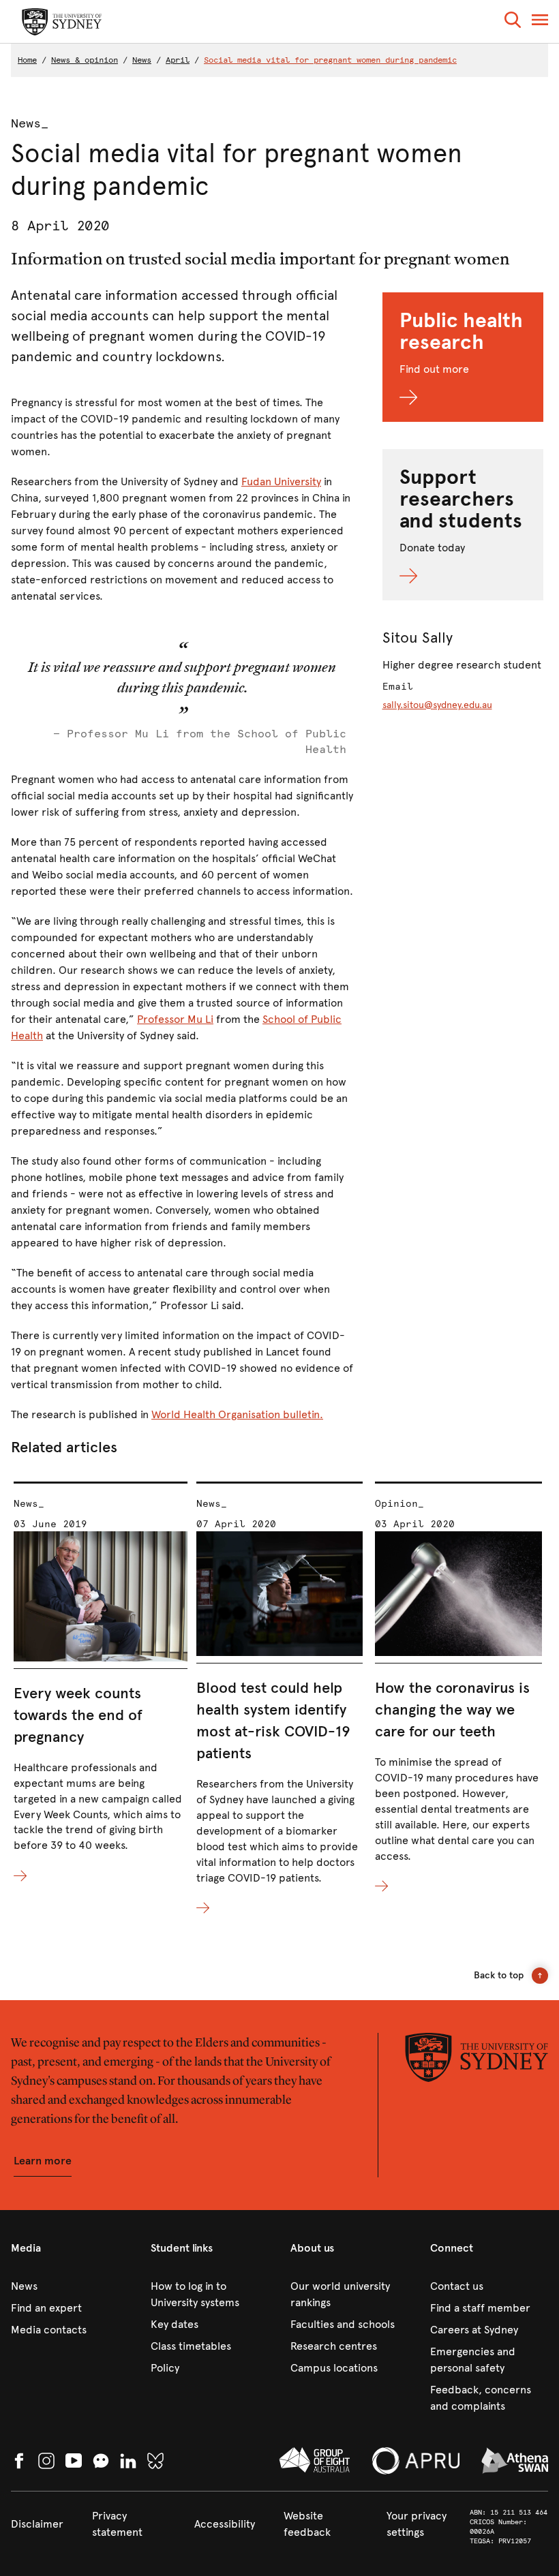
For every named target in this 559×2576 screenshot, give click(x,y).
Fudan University (281, 481)
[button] (513, 22)
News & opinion (85, 60)
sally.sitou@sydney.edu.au (437, 705)
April (178, 60)
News (142, 60)
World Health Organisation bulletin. (237, 1414)
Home (27, 60)
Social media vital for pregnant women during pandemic (330, 60)
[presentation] (101, 1683)
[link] (70, 2286)
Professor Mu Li (175, 1019)
